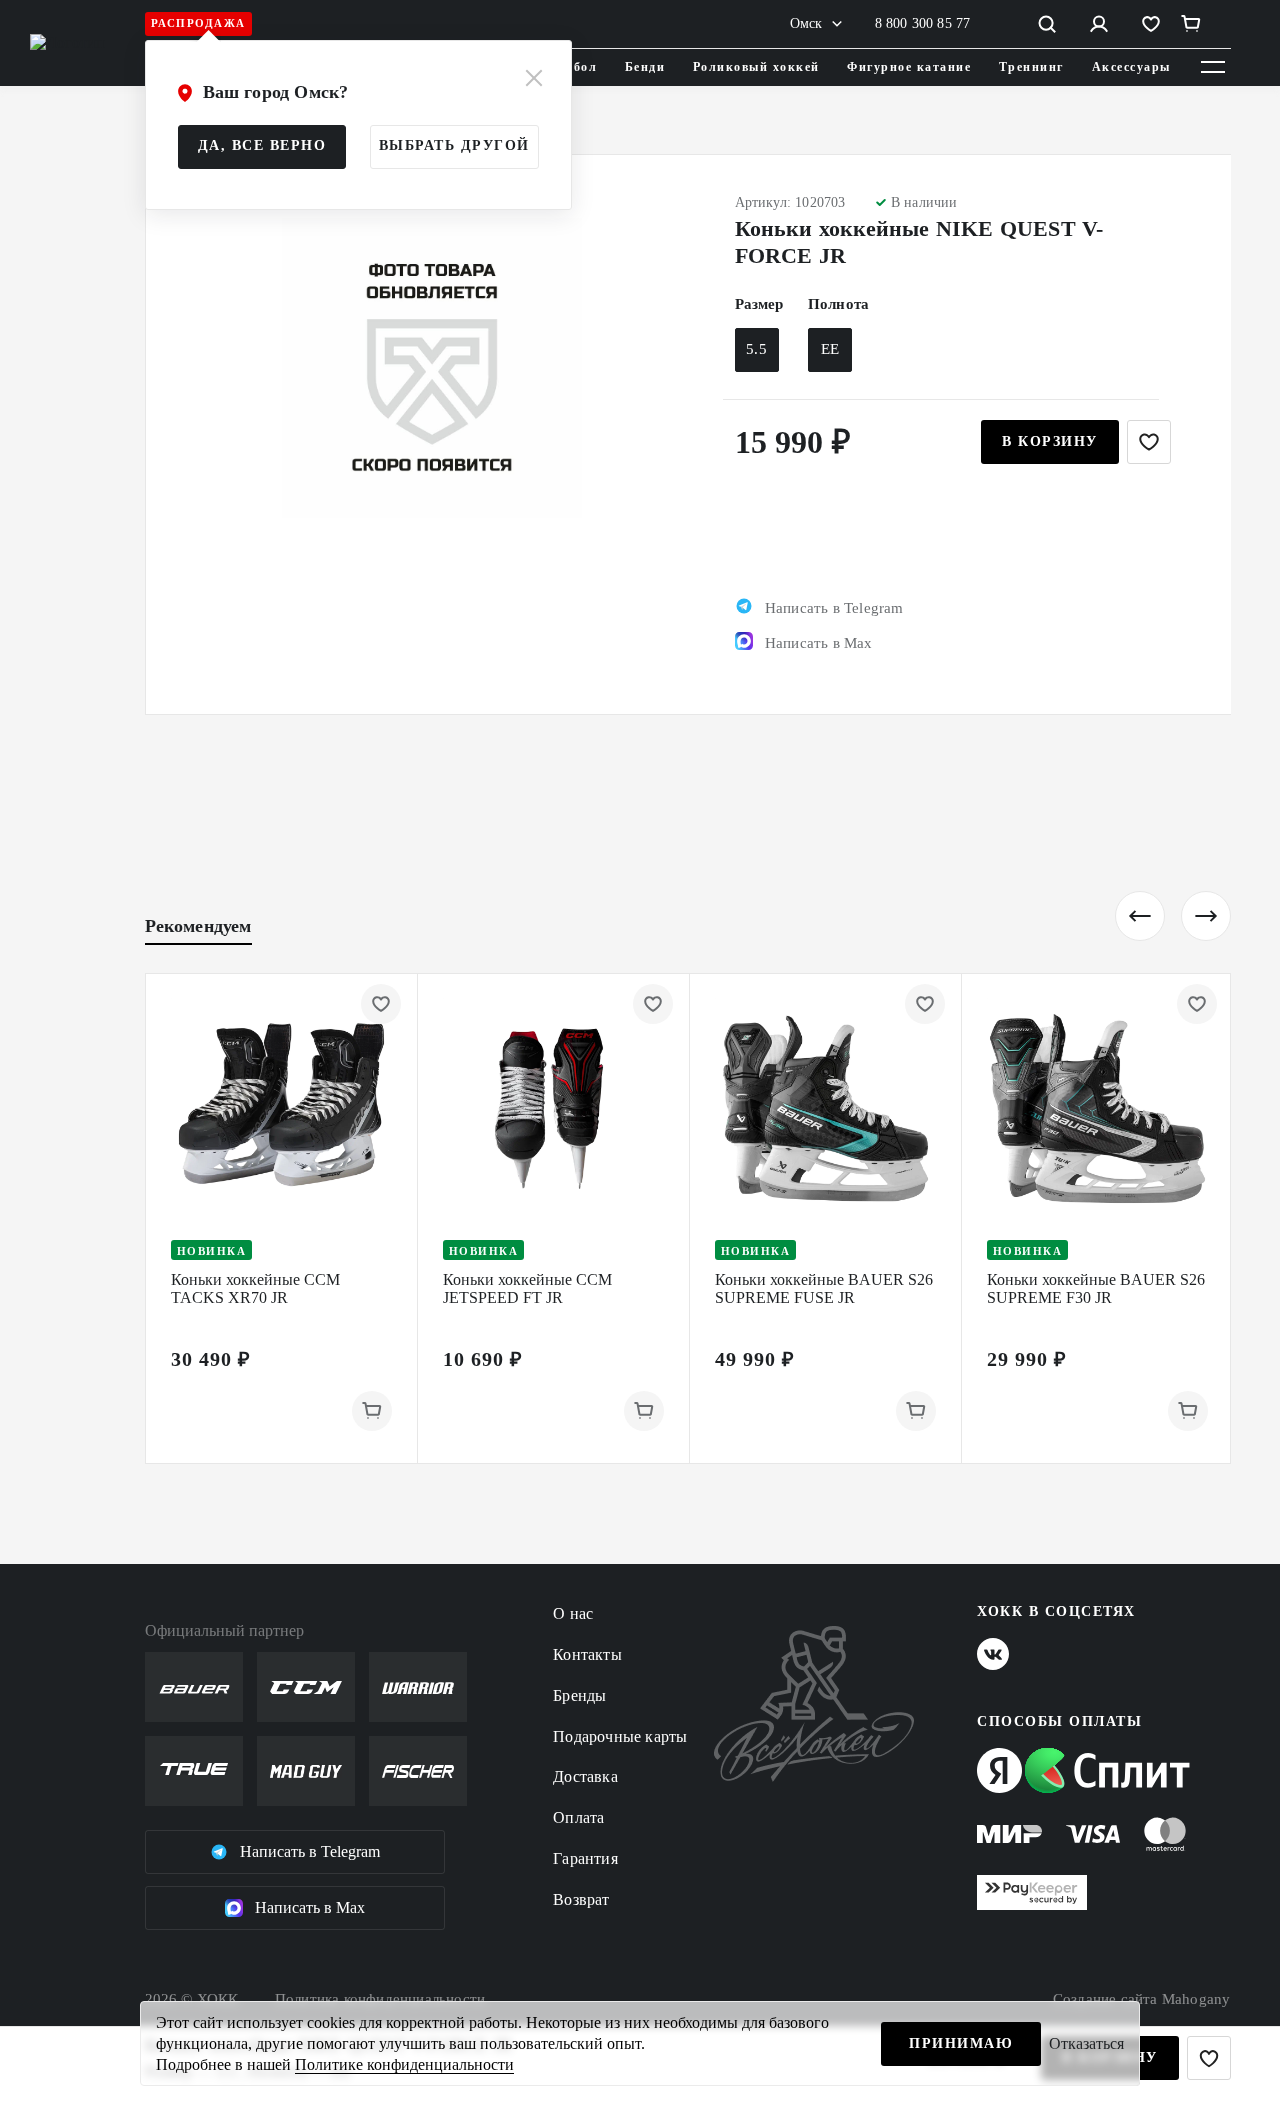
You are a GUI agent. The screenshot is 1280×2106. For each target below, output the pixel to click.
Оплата (578, 1817)
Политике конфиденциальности (404, 2064)
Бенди (645, 67)
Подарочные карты (620, 1736)
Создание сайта (1142, 1999)
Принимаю (961, 2043)
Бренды (579, 1695)
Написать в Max (310, 1907)
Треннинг (1031, 67)
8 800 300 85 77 (923, 23)
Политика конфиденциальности (380, 1999)
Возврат (581, 1899)
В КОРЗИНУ (1050, 441)
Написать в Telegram (310, 1851)
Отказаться (1086, 2043)
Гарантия (585, 1858)
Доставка (585, 1776)
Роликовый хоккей (756, 67)
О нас (573, 1613)
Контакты (587, 1654)
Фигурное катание (909, 67)
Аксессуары (1131, 67)
